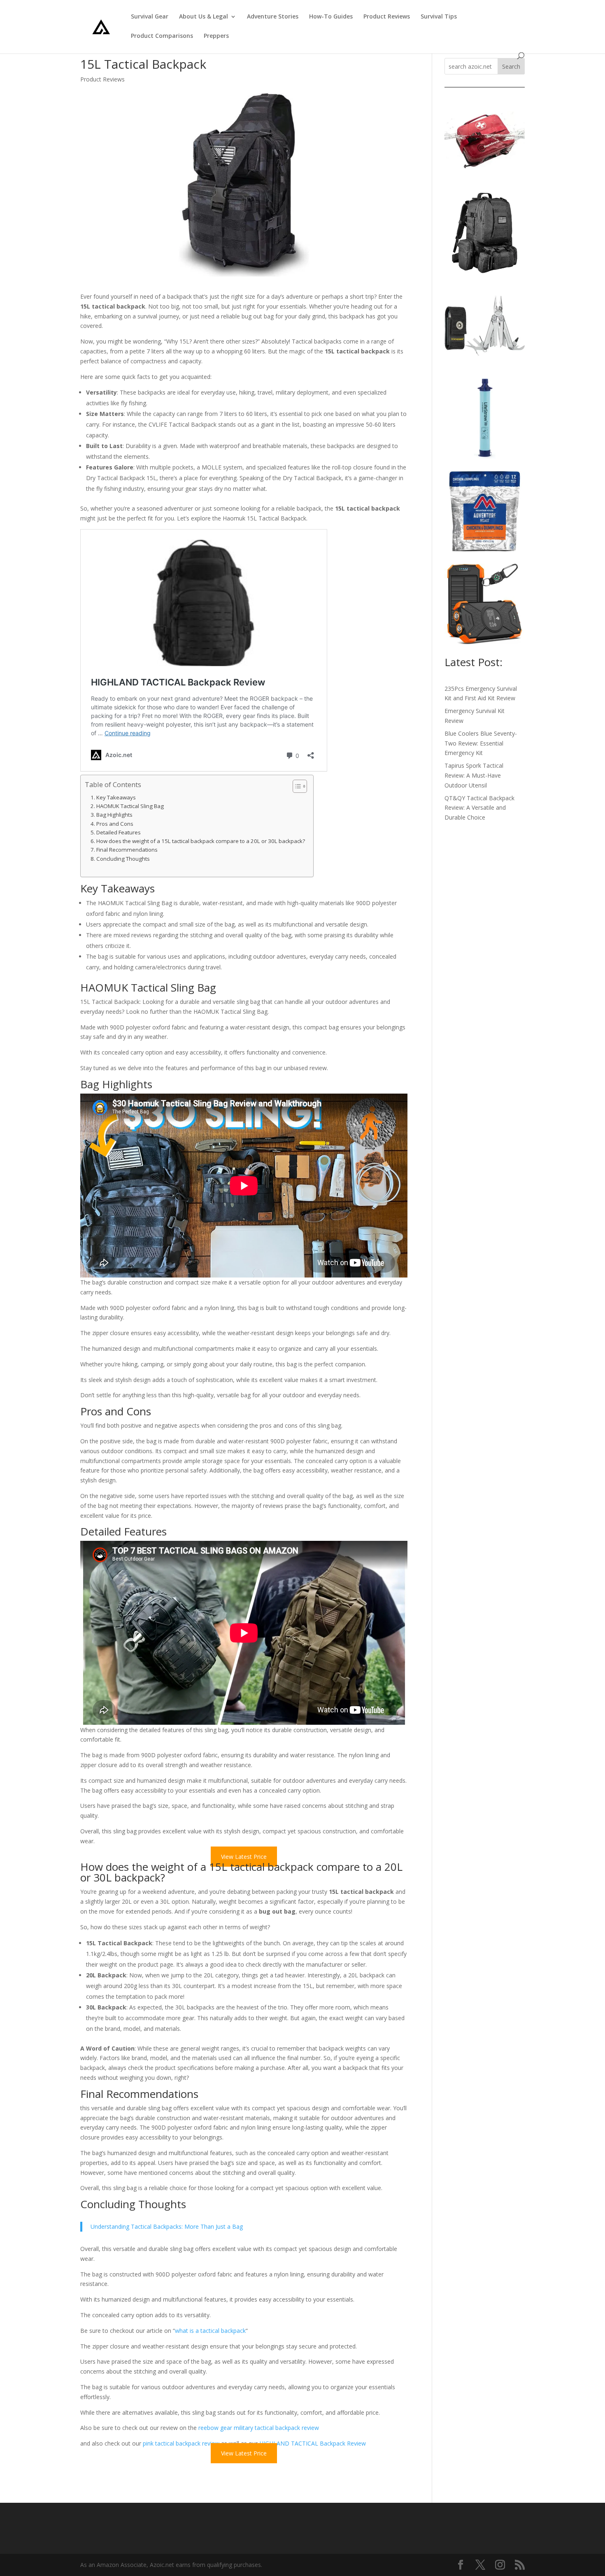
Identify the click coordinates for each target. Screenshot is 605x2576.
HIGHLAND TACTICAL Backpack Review (313, 2443)
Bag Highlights (114, 815)
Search (511, 66)
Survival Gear (150, 17)
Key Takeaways (116, 797)
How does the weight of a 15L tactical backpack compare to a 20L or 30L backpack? (201, 841)
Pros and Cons (115, 824)
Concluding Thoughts (123, 859)
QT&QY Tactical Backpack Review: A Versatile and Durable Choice (479, 808)
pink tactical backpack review (181, 2443)
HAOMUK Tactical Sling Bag (130, 806)
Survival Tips (439, 17)
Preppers (216, 36)
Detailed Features (119, 832)
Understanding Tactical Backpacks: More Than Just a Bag (167, 2226)
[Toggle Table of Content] (296, 786)
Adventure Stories (273, 17)
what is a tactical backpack (210, 2331)
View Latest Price (244, 1857)
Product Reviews (387, 17)
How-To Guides (331, 17)
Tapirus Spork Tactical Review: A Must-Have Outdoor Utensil (474, 775)
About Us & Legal (204, 17)
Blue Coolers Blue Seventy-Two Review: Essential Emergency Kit (481, 743)
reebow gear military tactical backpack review (259, 2428)
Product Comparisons (162, 36)
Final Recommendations (127, 850)
